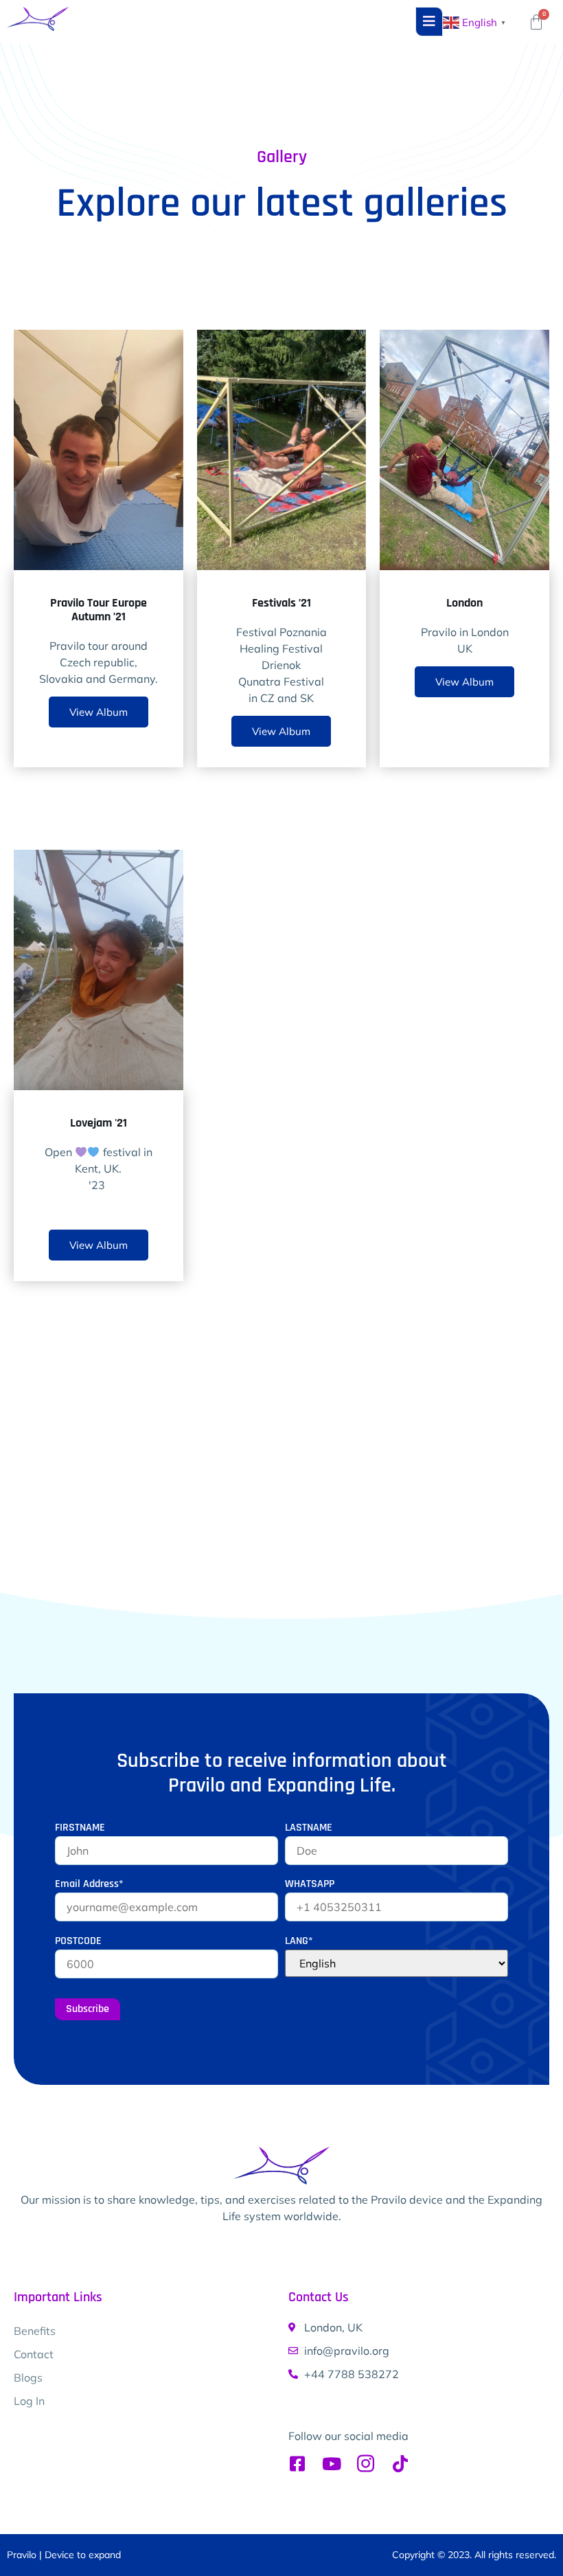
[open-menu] (429, 22)
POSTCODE (78, 1941)
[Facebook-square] (297, 2464)
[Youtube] (331, 2464)
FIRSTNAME (80, 1828)
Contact (34, 2354)
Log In (29, 2401)
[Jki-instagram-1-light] (366, 2464)
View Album (99, 712)
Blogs (28, 2377)
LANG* (299, 1941)
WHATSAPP (310, 1884)
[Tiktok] (400, 2464)
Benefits (35, 2331)
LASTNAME (309, 1828)
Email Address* (89, 1884)
